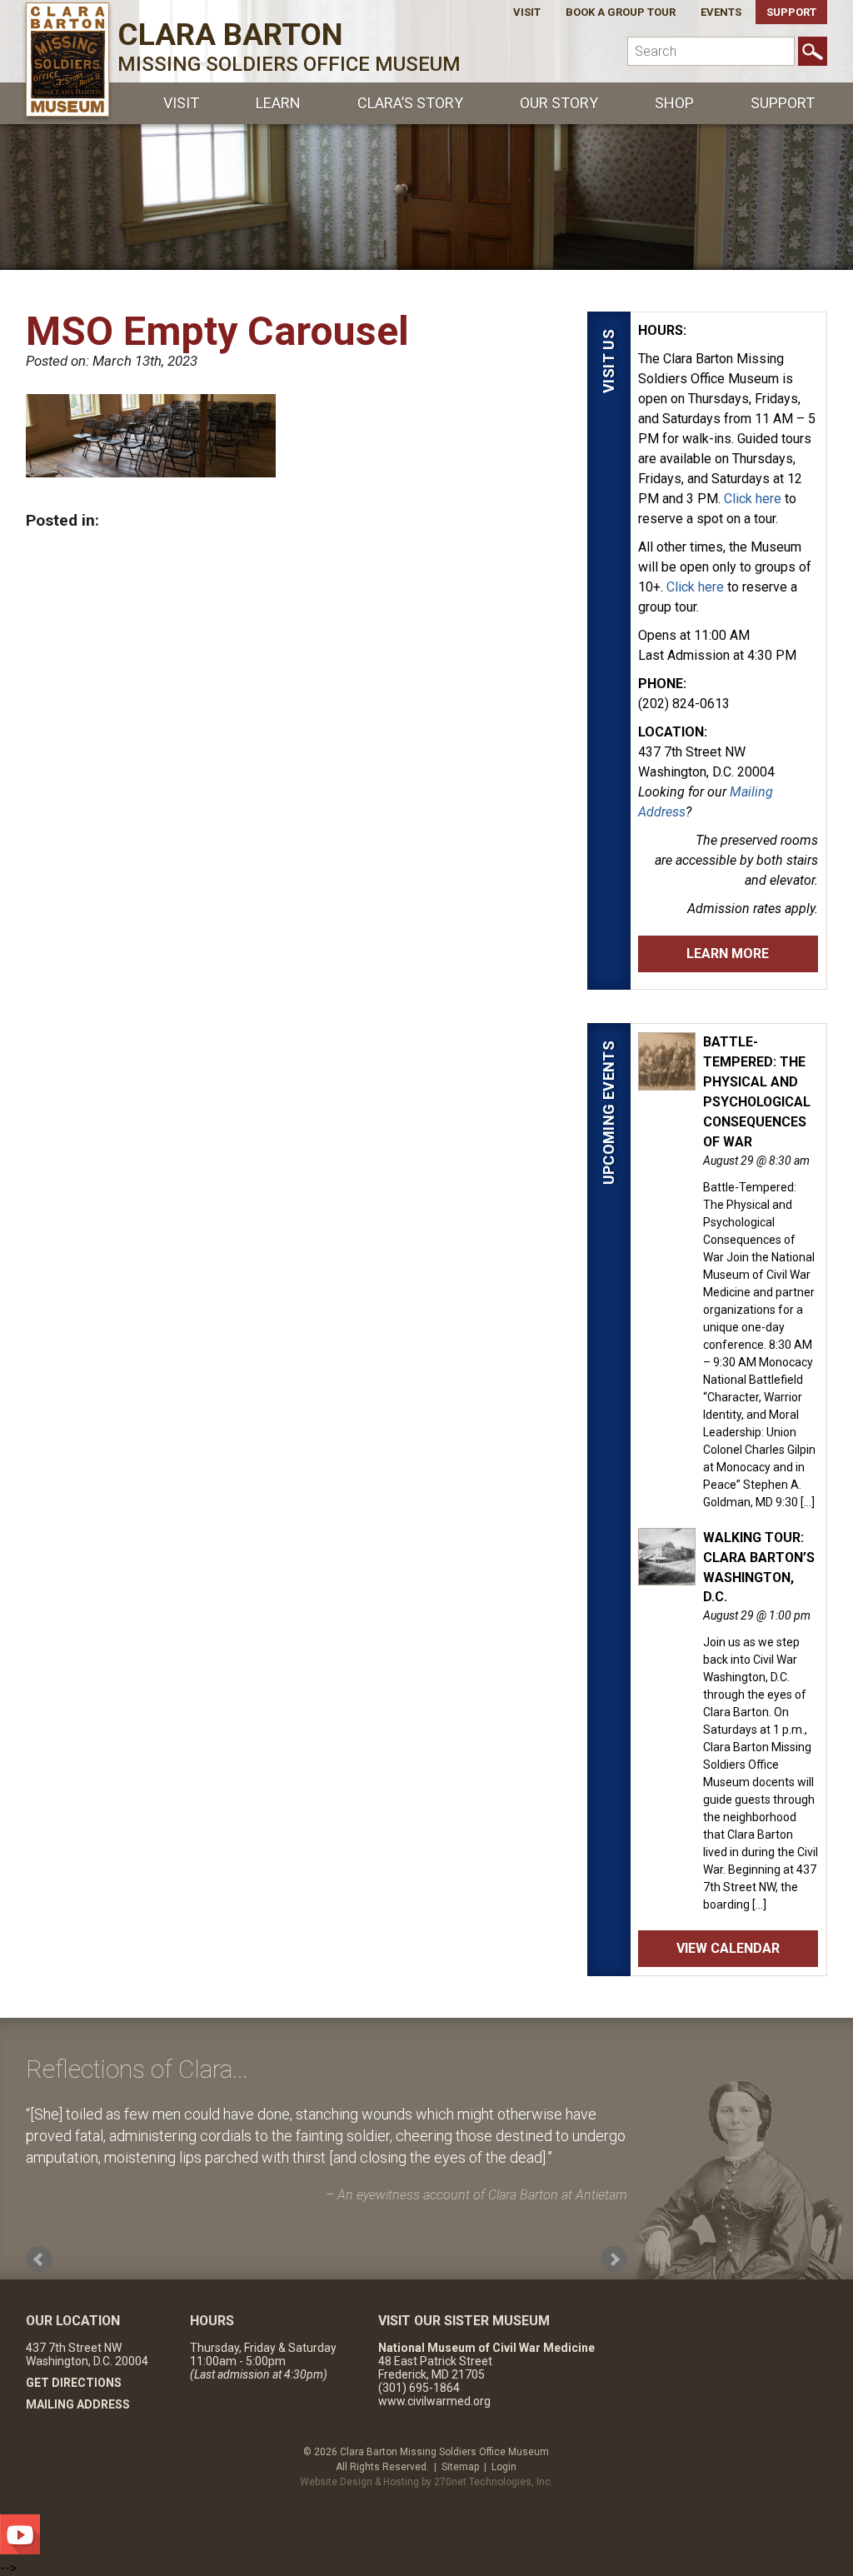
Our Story (559, 103)
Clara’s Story (410, 103)
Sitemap (460, 2467)
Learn (278, 103)
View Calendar (728, 1948)
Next (614, 2259)
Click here (753, 499)
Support (791, 12)
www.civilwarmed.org (434, 2401)
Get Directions (74, 2383)
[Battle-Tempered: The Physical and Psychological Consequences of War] (667, 1081)
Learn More (728, 954)
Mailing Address (78, 2404)
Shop (674, 103)
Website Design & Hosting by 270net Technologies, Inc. (426, 2482)
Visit (527, 12)
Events (721, 12)
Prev (39, 2259)
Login (504, 2467)
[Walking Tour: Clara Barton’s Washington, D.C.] (667, 1576)
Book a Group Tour (621, 12)
